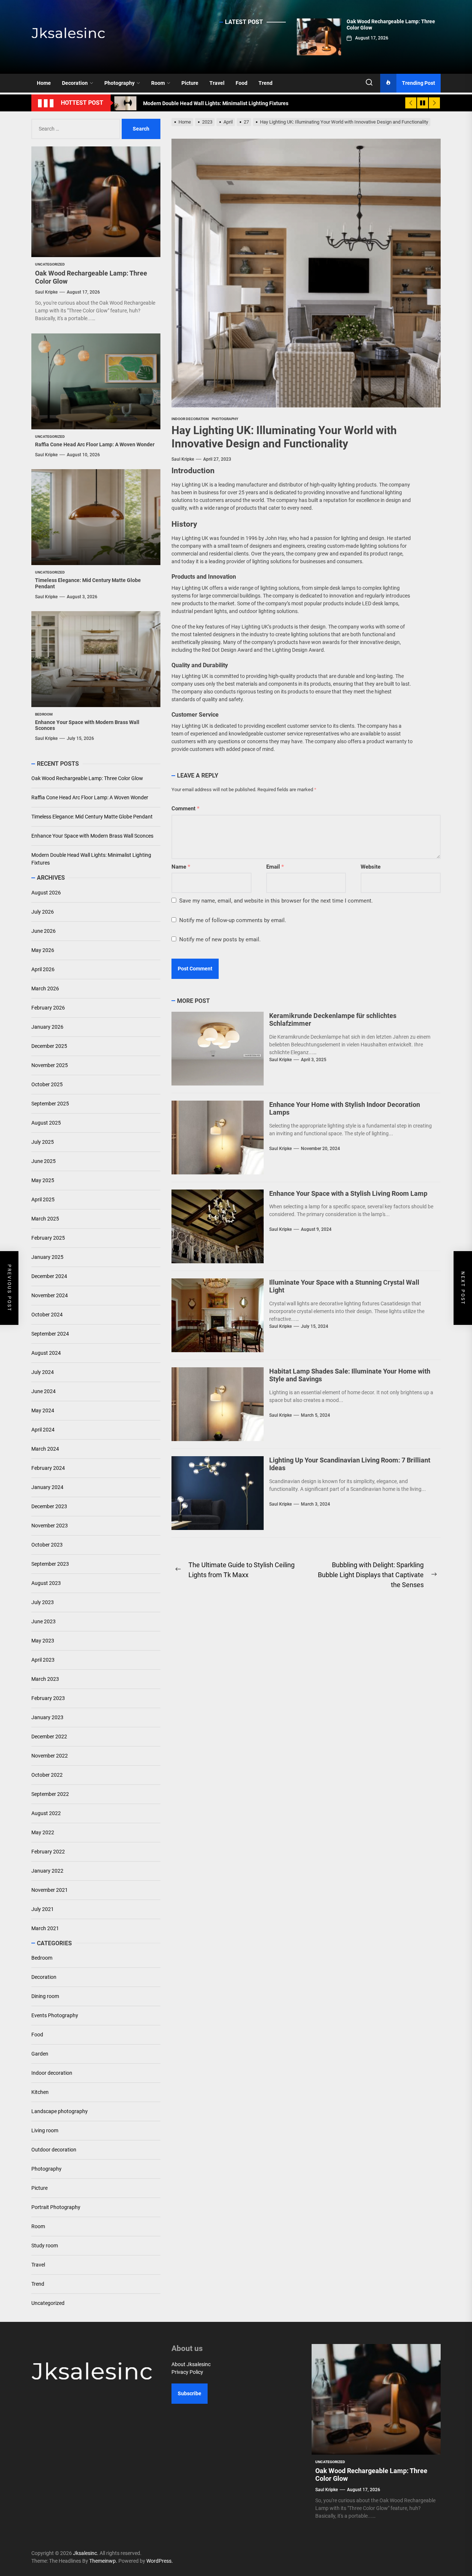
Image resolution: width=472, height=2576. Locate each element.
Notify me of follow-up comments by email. (233, 920)
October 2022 (47, 1775)
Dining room (45, 1996)
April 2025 (43, 1199)
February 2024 (48, 1468)
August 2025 (46, 1123)
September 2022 (50, 1794)
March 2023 (45, 1679)
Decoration (75, 83)
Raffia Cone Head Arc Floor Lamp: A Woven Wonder (95, 444)
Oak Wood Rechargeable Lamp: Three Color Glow (87, 778)
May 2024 (43, 1410)
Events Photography (55, 2015)
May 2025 (43, 1180)
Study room (45, 2246)
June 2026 (44, 931)
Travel (217, 83)
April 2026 (43, 969)
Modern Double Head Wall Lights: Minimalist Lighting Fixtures (91, 859)
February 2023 (48, 1698)
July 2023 (43, 1602)
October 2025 (47, 1084)
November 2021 (50, 1890)
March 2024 (45, 1449)
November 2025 (50, 1065)
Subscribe (190, 2393)
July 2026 (43, 912)
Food (242, 83)
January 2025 (47, 1257)
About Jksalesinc (191, 2364)
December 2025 (49, 1046)
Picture (190, 83)
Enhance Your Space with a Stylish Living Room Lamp (348, 1193)
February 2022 (48, 1852)
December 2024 (49, 1276)
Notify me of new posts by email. (220, 939)
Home (44, 83)
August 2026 (46, 893)
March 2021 (45, 1928)
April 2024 (43, 1430)
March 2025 (45, 1219)
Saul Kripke (183, 459)
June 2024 (44, 1391)
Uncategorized (48, 2303)
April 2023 (43, 1660)
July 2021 (43, 1909)
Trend (265, 83)
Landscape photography (60, 2111)
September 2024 (50, 1334)
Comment (185, 809)
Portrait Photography (56, 2207)
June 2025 (44, 1161)
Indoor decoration (52, 2073)
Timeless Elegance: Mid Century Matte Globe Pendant (92, 817)
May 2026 (43, 950)
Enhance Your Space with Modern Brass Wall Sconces (92, 836)
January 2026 (47, 1027)
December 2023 (49, 1506)
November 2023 (50, 1526)
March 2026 (45, 988)
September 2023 (50, 1564)
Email (275, 867)
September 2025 (50, 1104)
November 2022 (50, 1756)
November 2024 (50, 1295)
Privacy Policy (187, 2372)
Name (181, 867)
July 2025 (43, 1142)
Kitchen (40, 2092)
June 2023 (44, 1621)
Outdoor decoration (54, 2150)
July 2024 (43, 1372)
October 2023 (47, 1545)
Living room (45, 2130)
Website (371, 867)
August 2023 (46, 1583)
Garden (40, 2054)
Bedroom (42, 1958)
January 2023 (47, 1717)
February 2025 (48, 1238)
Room (158, 83)
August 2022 (46, 1813)
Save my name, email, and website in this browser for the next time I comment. (276, 901)
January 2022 (47, 1871)
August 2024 (46, 1353)
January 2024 (47, 1487)
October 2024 (47, 1315)
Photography (119, 83)
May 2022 (43, 1832)
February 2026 (48, 1008)
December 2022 (49, 1737)
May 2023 (43, 1641)
